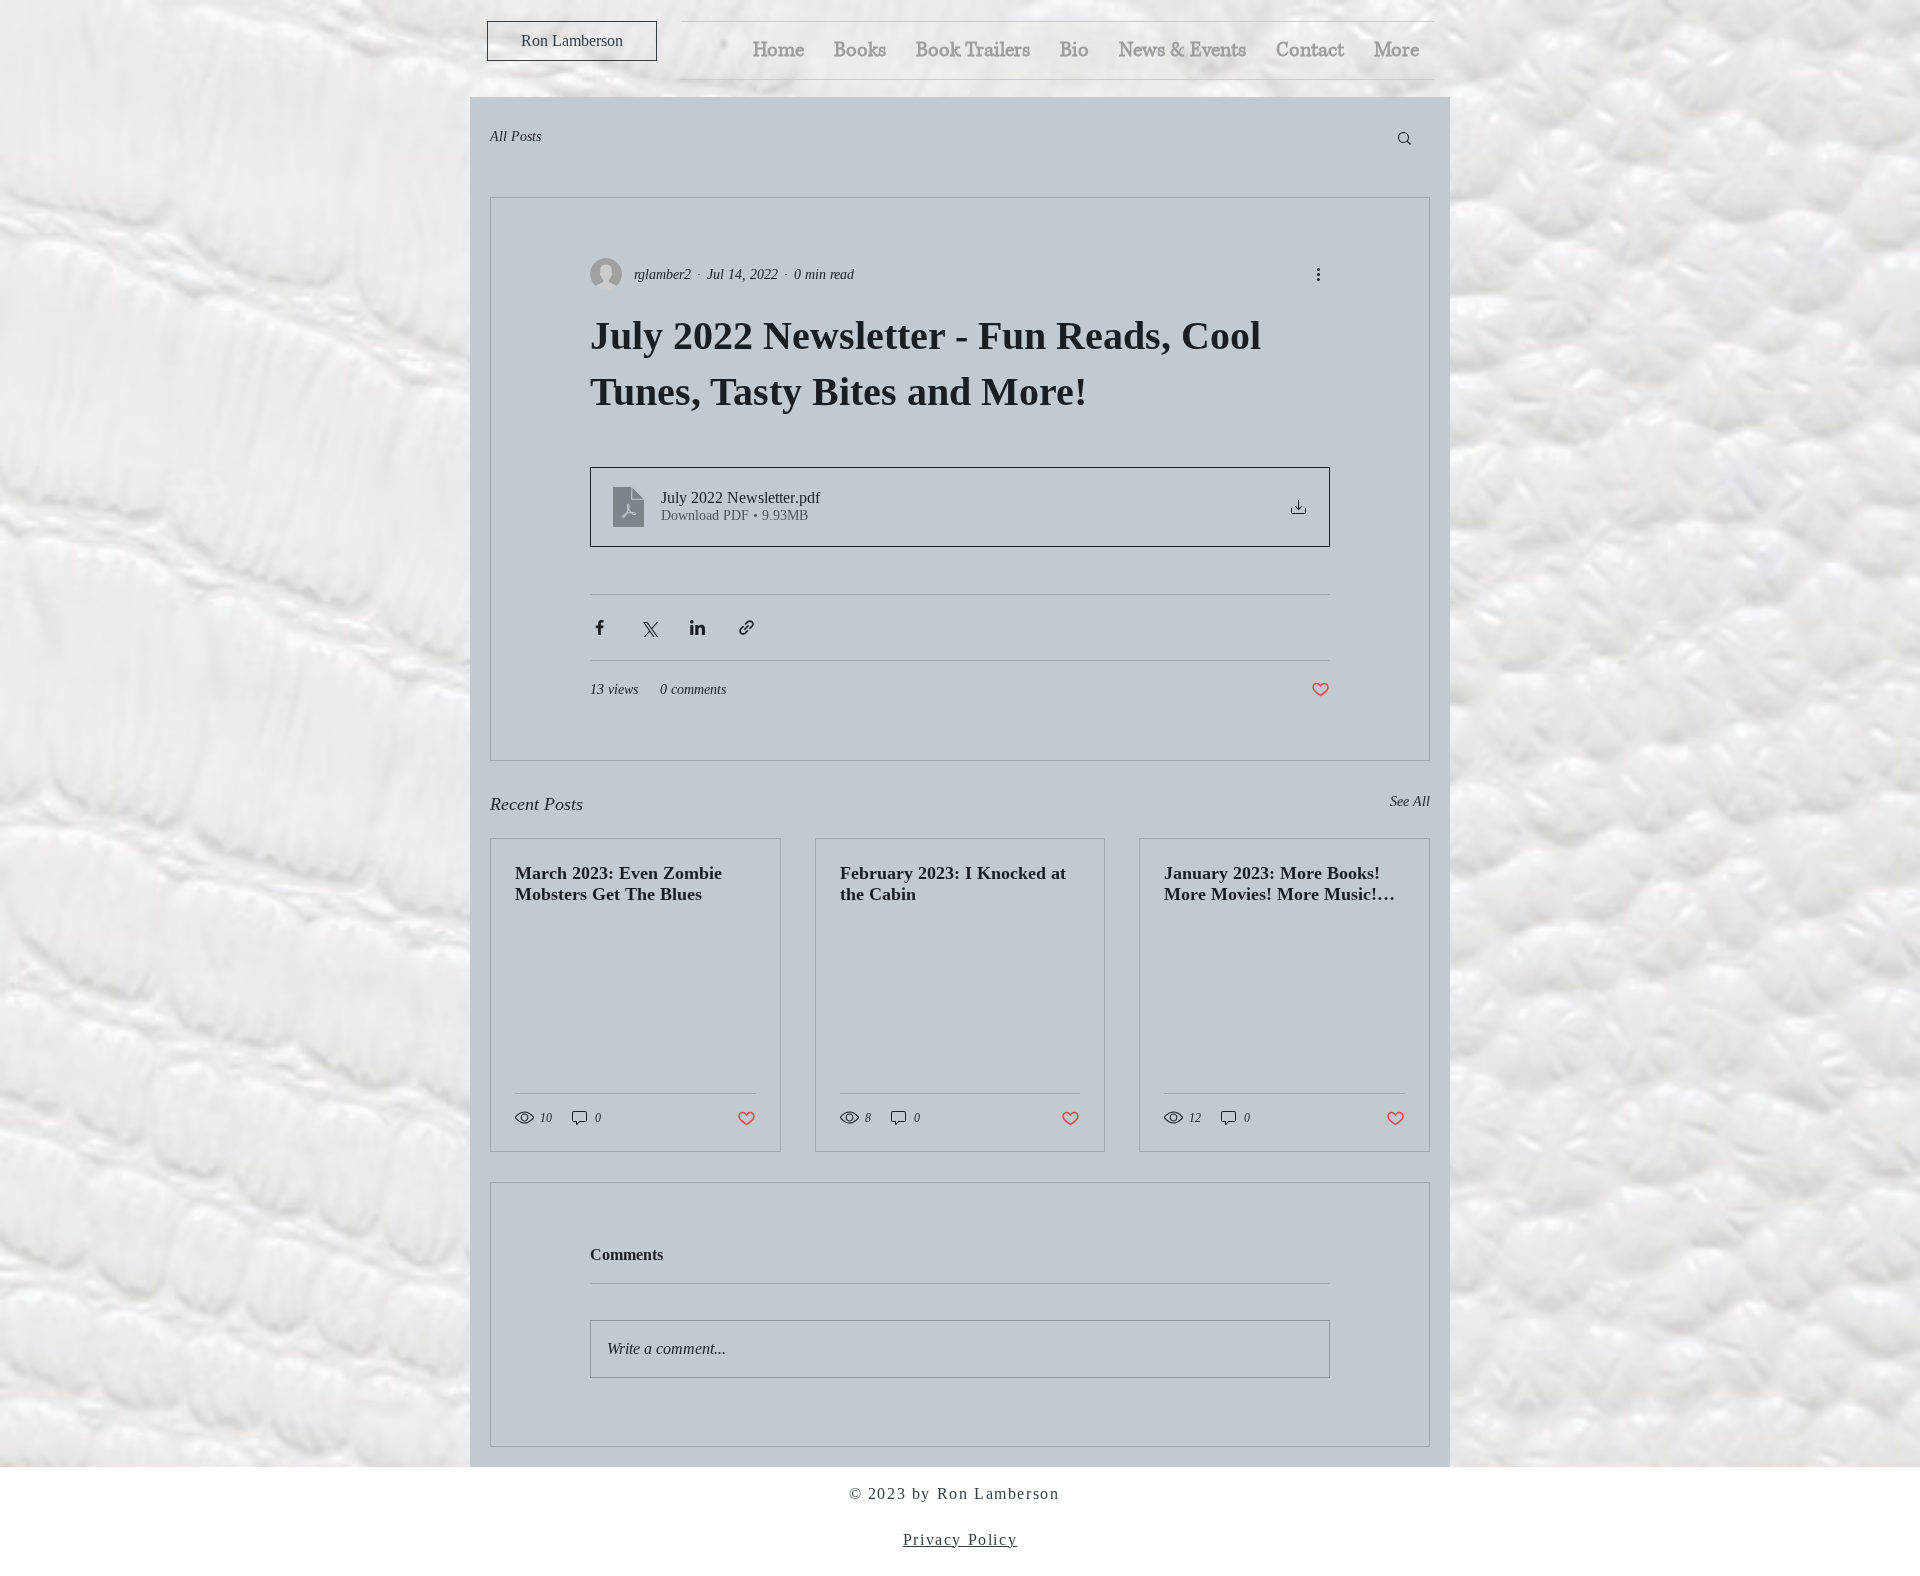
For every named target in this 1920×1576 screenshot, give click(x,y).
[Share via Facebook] (599, 627)
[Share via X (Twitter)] (648, 627)
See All (1410, 801)
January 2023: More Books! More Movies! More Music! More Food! (1272, 884)
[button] (1404, 137)
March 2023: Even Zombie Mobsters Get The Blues (618, 883)
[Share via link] (746, 627)
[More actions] (1318, 274)
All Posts (515, 136)
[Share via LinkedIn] (697, 627)
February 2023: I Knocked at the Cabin (953, 883)
